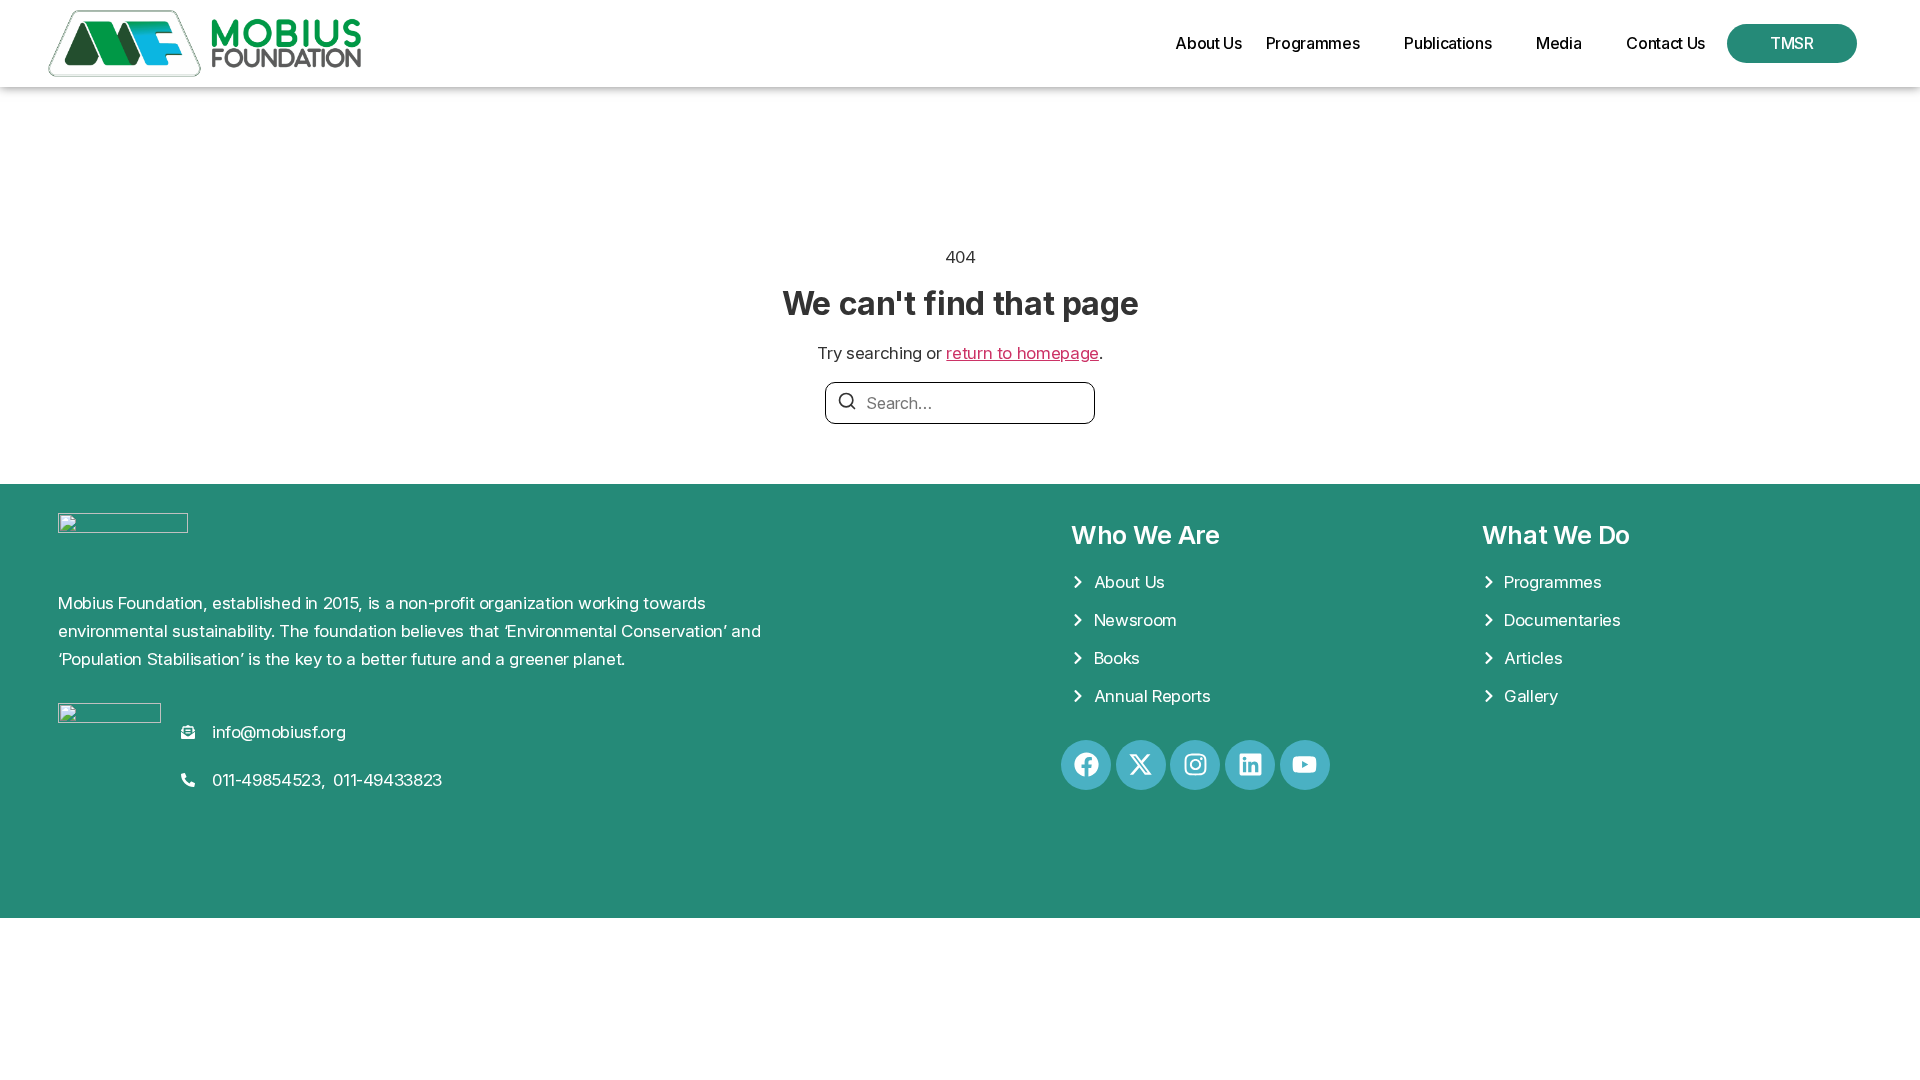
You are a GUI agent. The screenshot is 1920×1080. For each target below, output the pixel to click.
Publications (1447, 43)
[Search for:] (960, 403)
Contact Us (1665, 43)
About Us (1208, 43)
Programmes (1313, 43)
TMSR (1792, 43)
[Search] (847, 404)
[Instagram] (1195, 765)
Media (1558, 43)
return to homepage (1022, 353)
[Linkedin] (1250, 765)
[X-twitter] (1141, 765)
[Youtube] (1305, 765)
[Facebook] (1086, 765)
